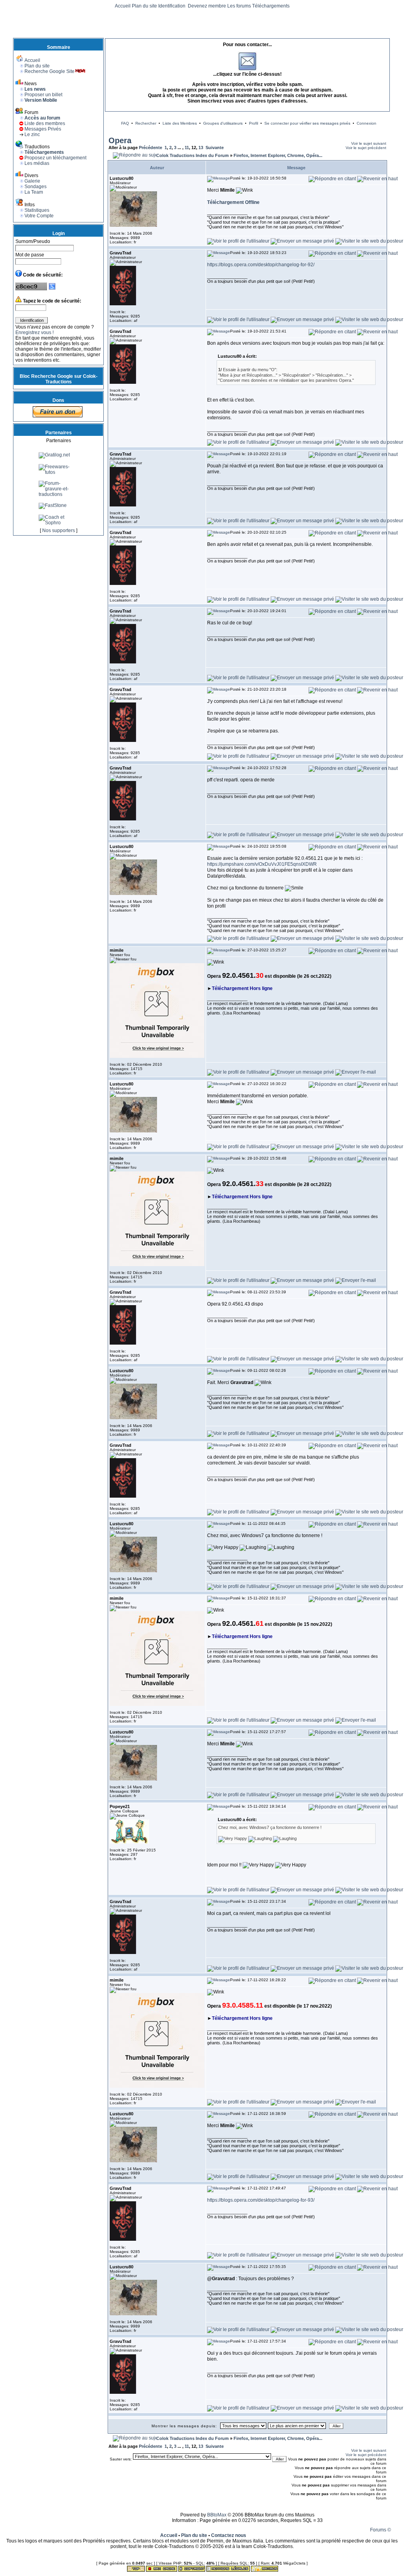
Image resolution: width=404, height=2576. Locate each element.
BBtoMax (217, 2515)
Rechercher (146, 123)
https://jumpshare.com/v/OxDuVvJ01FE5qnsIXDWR (262, 864)
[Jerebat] (50, 468)
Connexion (367, 123)
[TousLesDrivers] (58, 457)
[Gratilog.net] (54, 480)
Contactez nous (229, 2535)
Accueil (123, 6)
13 (201, 148)
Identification (172, 6)
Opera (120, 140)
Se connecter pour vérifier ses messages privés (307, 123)
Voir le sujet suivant (369, 143)
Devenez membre (207, 6)
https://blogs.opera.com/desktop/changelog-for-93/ (261, 2200)
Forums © (381, 2530)
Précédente (151, 148)
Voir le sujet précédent (366, 148)
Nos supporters (59, 531)
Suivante (215, 148)
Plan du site (144, 6)
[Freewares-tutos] (58, 497)
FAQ (125, 123)
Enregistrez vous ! (35, 333)
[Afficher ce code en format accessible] (52, 289)
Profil (253, 123)
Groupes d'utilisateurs (223, 123)
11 (187, 148)
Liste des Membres (180, 123)
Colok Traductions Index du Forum (193, 155)
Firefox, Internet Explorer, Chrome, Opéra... (278, 155)
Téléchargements (271, 6)
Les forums (239, 6)
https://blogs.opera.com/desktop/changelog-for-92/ (261, 265)
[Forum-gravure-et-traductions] (58, 519)
